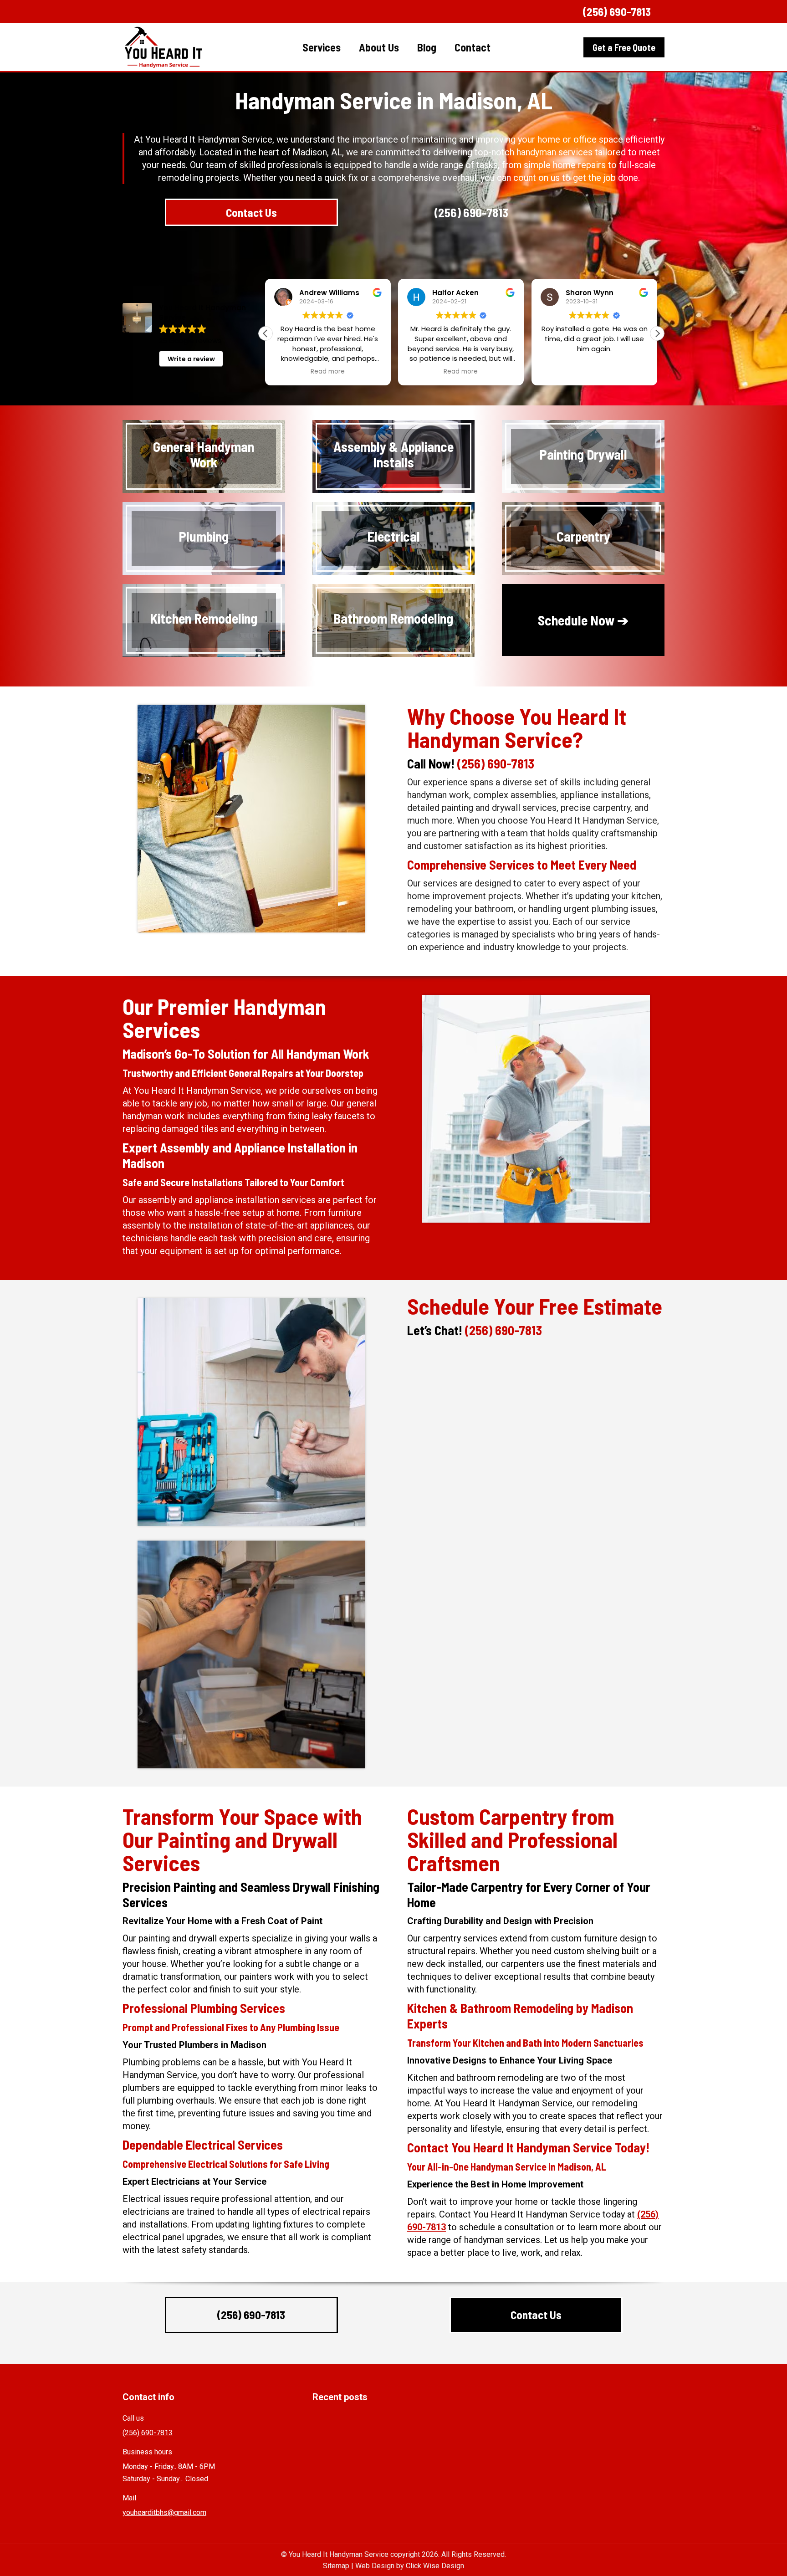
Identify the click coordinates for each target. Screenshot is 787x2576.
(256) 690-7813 (617, 11)
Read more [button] (328, 372)
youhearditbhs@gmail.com (164, 2512)
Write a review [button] (191, 359)
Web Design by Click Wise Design (410, 2566)
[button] (657, 333)
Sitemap (336, 2566)
